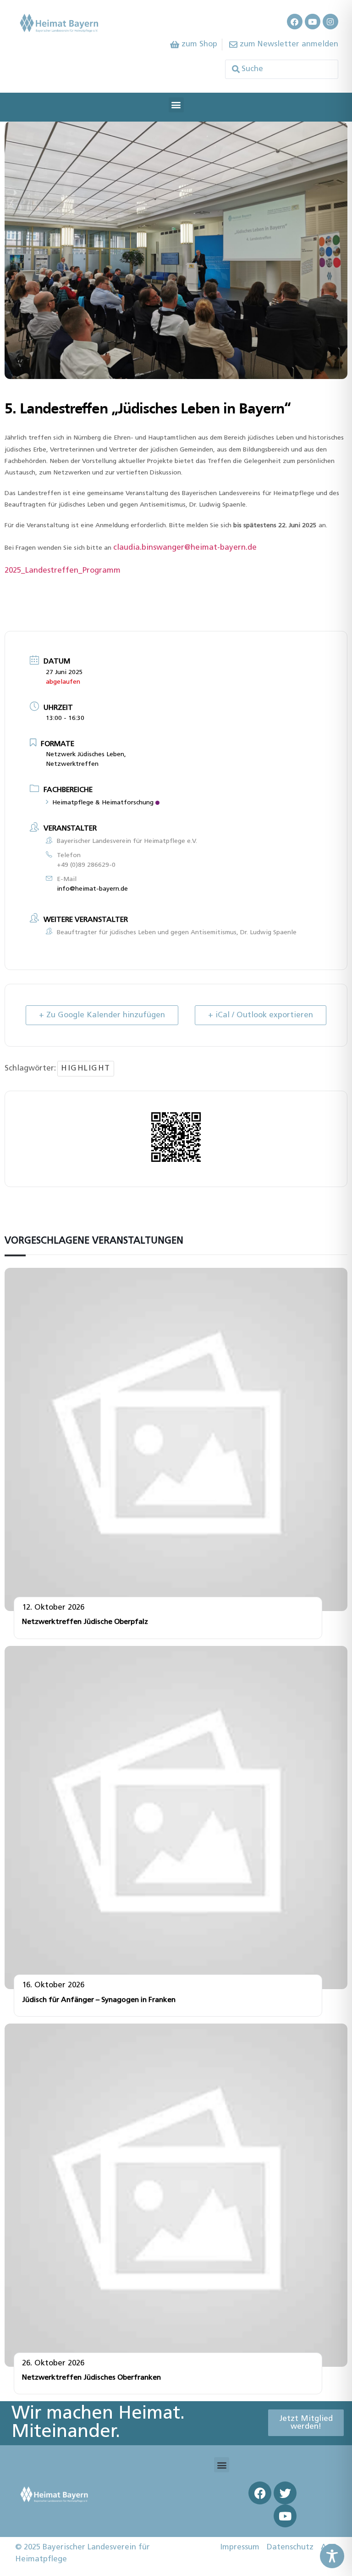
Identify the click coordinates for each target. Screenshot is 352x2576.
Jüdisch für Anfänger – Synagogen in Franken (99, 2000)
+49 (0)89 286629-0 (86, 865)
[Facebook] (295, 22)
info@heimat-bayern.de (92, 889)
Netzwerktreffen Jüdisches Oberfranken (91, 2378)
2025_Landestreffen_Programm (63, 571)
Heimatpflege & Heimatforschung (103, 803)
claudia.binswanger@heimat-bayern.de (185, 548)
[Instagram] (330, 22)
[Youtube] (313, 22)
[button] (176, 105)
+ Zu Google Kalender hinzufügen (102, 1015)
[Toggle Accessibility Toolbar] (332, 2556)
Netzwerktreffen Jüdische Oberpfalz (85, 1622)
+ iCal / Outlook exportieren (261, 1015)
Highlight (86, 1068)
